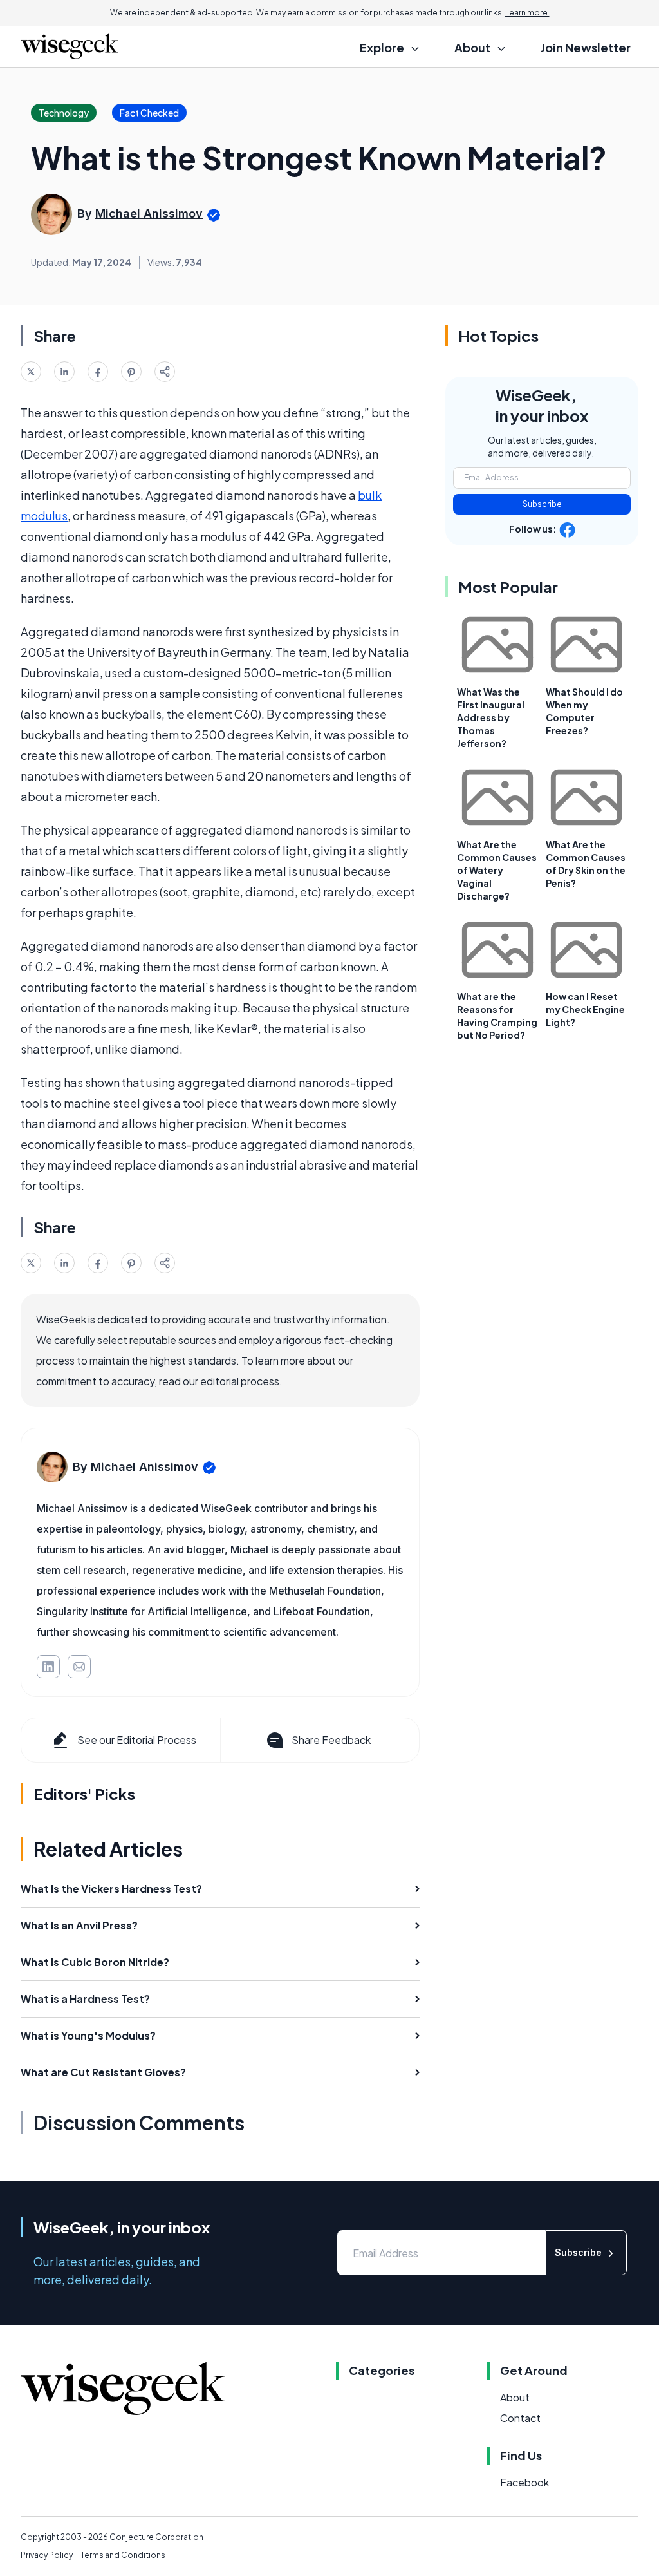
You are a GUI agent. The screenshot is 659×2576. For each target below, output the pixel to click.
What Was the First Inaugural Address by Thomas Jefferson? (491, 717)
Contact (520, 2418)
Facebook (524, 2482)
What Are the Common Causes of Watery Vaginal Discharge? (497, 870)
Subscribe (542, 504)
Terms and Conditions (123, 2555)
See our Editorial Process (137, 1740)
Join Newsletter (586, 47)
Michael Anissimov (149, 213)
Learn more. (527, 13)
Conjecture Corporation (156, 2537)
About (515, 2397)
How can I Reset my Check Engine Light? (585, 1009)
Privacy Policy (47, 2555)
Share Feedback (331, 1740)
